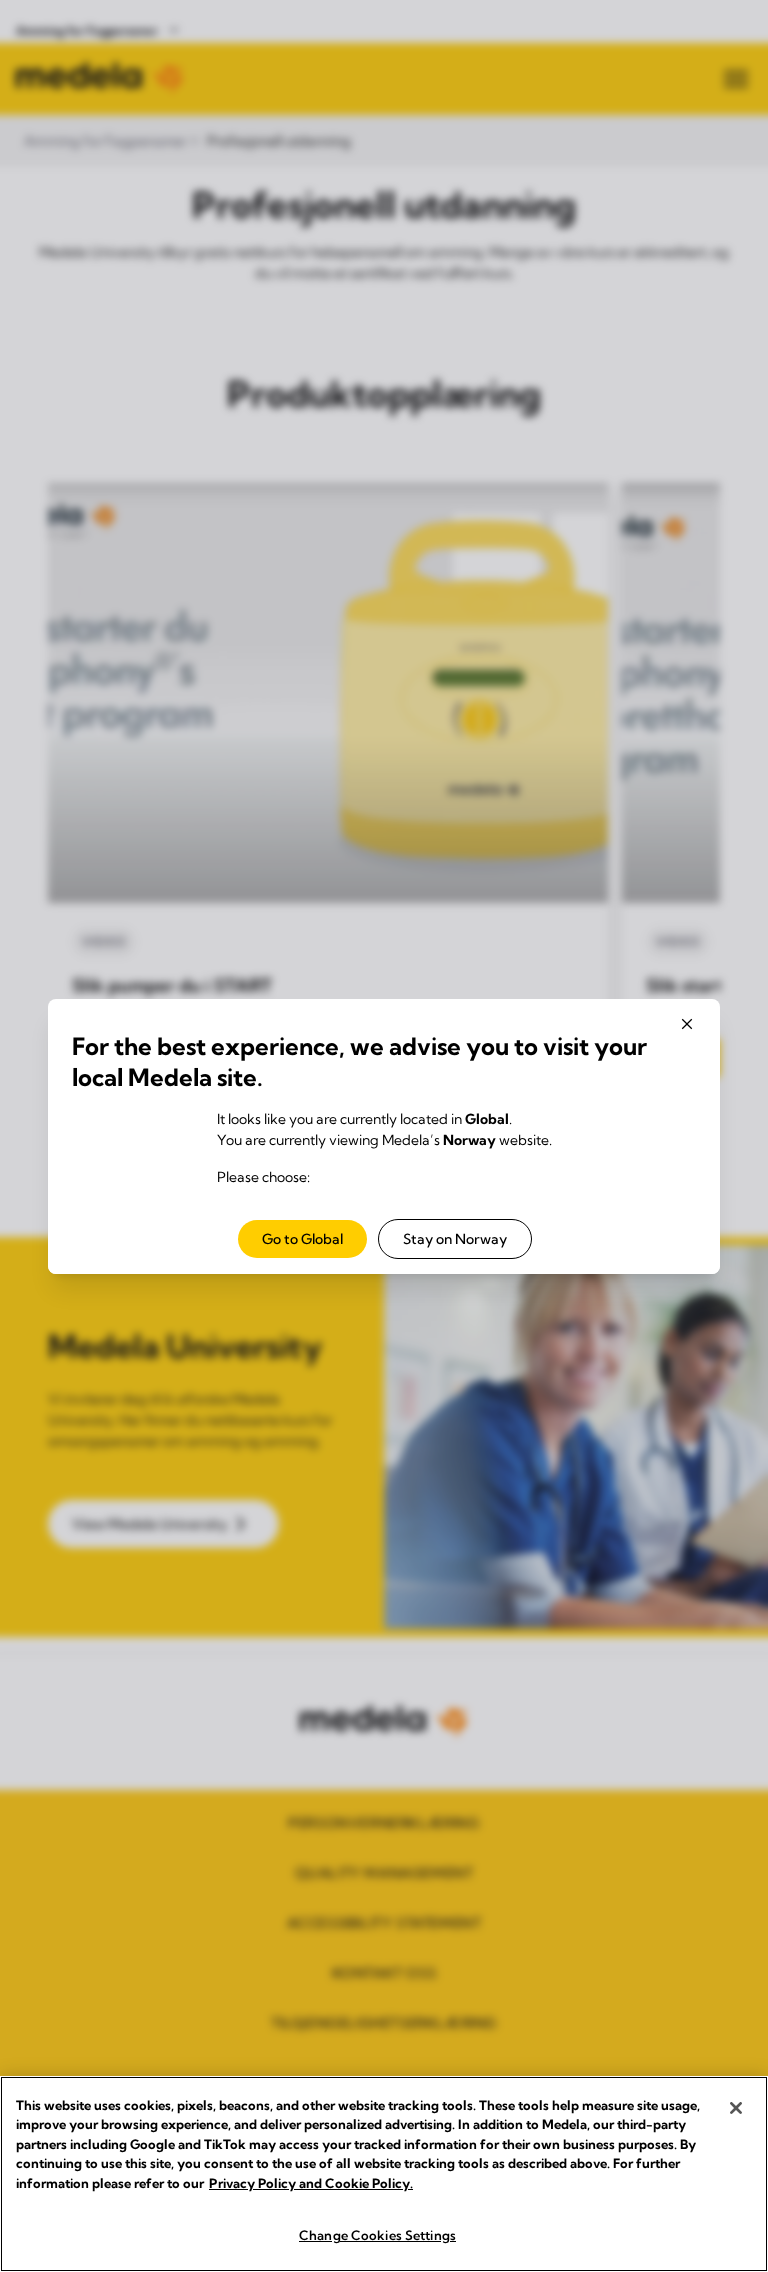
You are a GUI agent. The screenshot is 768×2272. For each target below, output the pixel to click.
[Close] (736, 2108)
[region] (384, 2174)
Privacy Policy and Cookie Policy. (311, 2183)
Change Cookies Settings (377, 2235)
